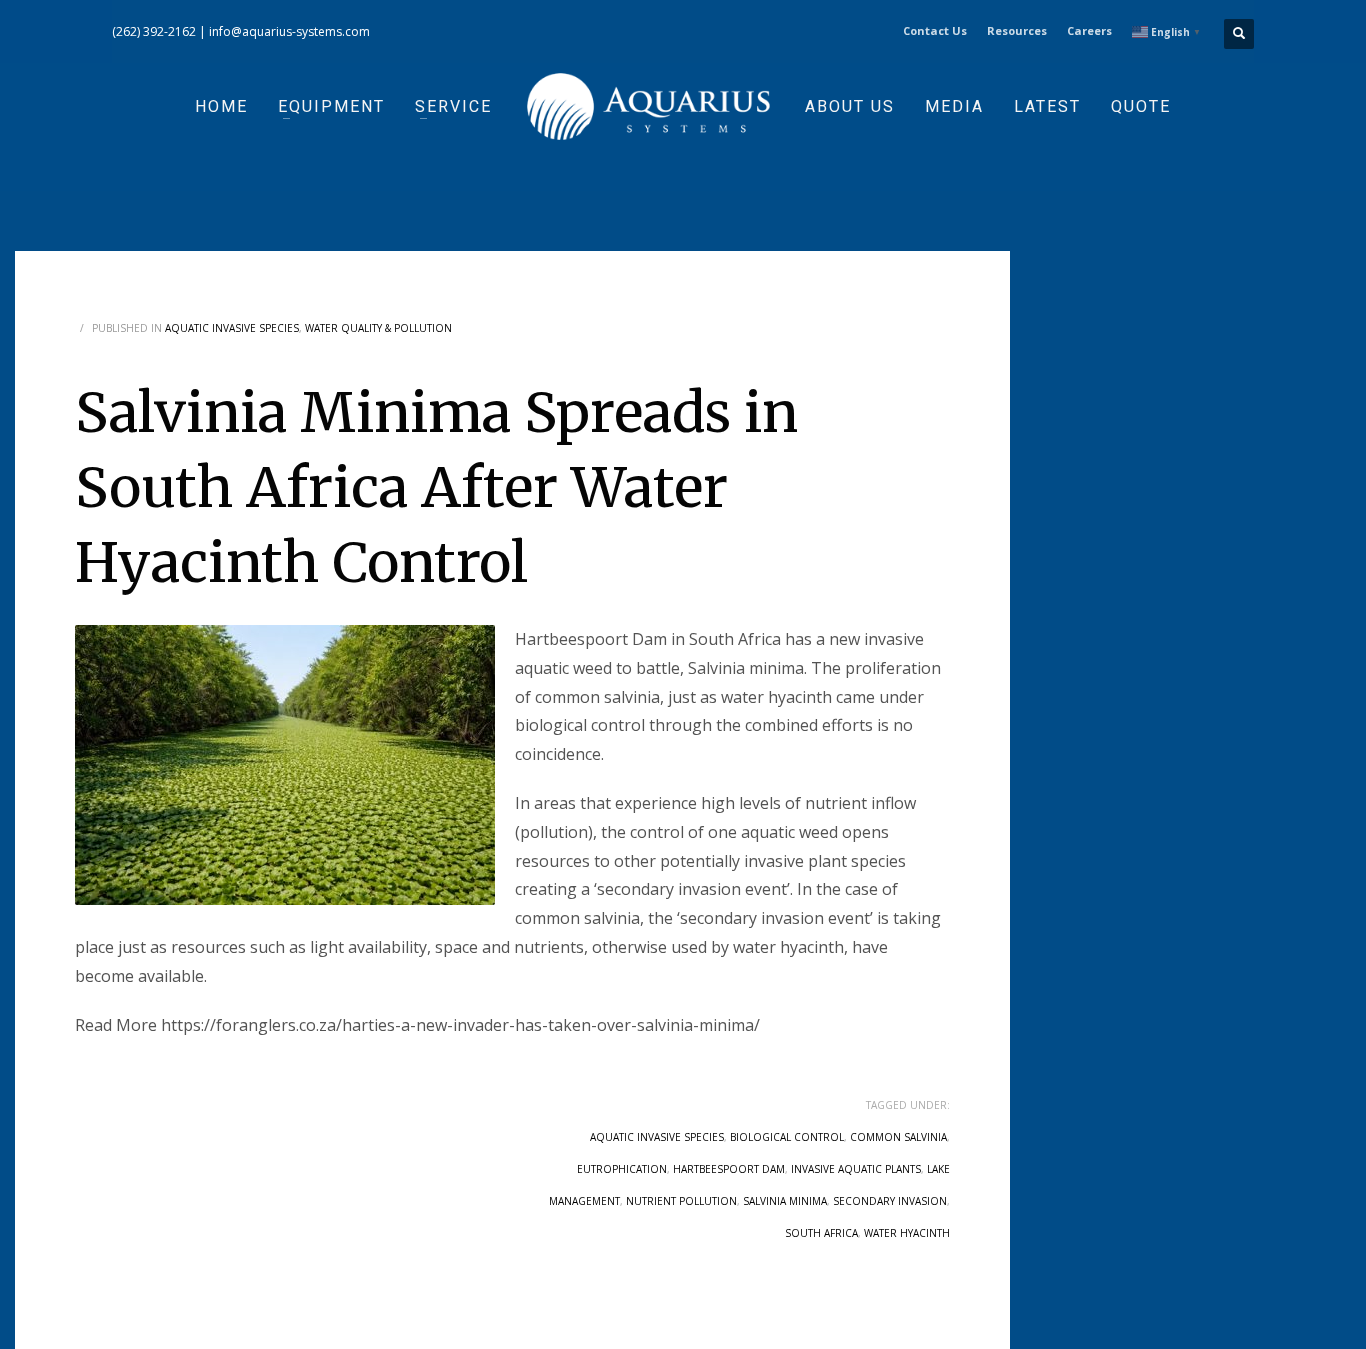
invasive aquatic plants (856, 1169)
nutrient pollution (681, 1201)
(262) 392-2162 (154, 31)
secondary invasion (890, 1201)
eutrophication (622, 1169)
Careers (1089, 30)
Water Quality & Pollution (378, 328)
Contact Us (935, 30)
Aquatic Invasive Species (232, 328)
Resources (1017, 30)
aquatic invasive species (657, 1137)
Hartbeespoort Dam (729, 1169)
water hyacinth (907, 1233)
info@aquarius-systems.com (289, 31)
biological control (787, 1137)
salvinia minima (785, 1201)
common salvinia (898, 1137)
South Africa (821, 1233)
